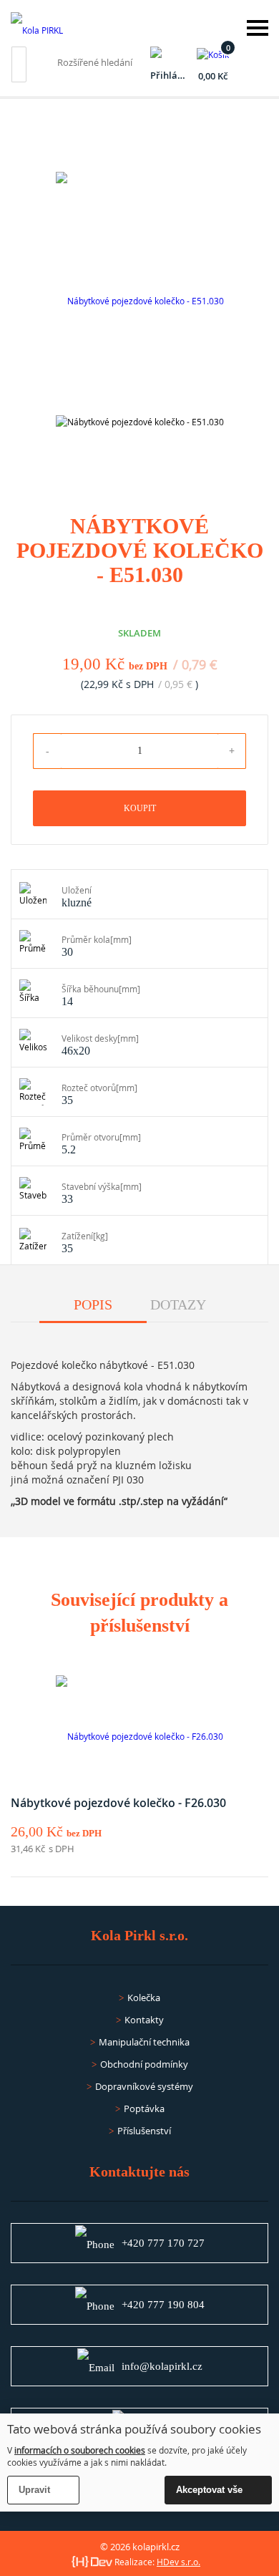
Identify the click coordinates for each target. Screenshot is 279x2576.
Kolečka (144, 1998)
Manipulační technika (144, 2042)
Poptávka (144, 2108)
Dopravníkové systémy (144, 2086)
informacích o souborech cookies (80, 2450)
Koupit (140, 808)
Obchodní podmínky (144, 2064)
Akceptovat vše (209, 2490)
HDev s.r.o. (178, 2562)
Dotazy (178, 1304)
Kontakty (144, 2020)
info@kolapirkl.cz (162, 2366)
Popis (93, 1304)
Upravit (34, 2490)
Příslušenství (144, 2131)
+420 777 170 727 (163, 2243)
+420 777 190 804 (163, 2305)
